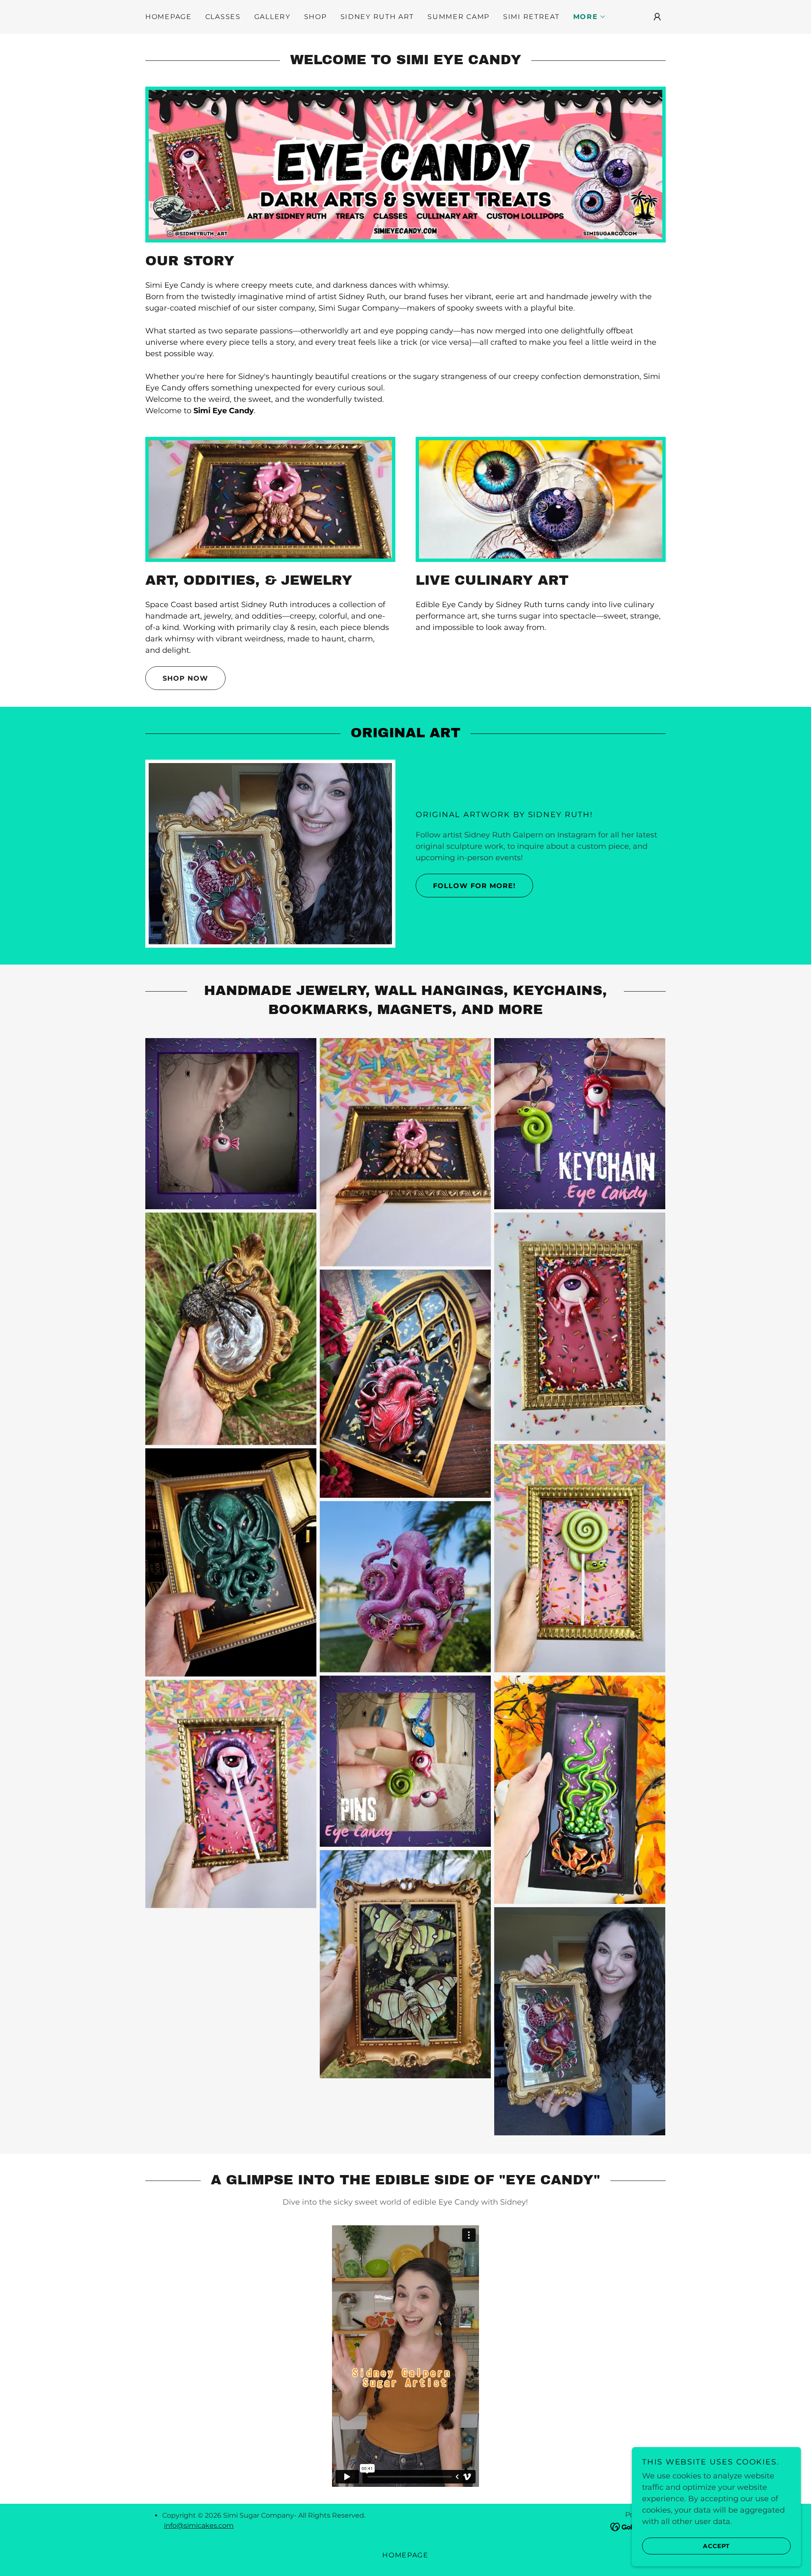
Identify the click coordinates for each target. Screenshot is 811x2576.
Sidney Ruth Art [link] (377, 17)
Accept (716, 2546)
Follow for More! (474, 886)
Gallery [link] (272, 17)
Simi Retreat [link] (531, 17)
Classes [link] (223, 17)
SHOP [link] (316, 17)
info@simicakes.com (199, 2526)
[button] (590, 17)
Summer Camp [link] (459, 17)
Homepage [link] (169, 17)
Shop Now (185, 678)
